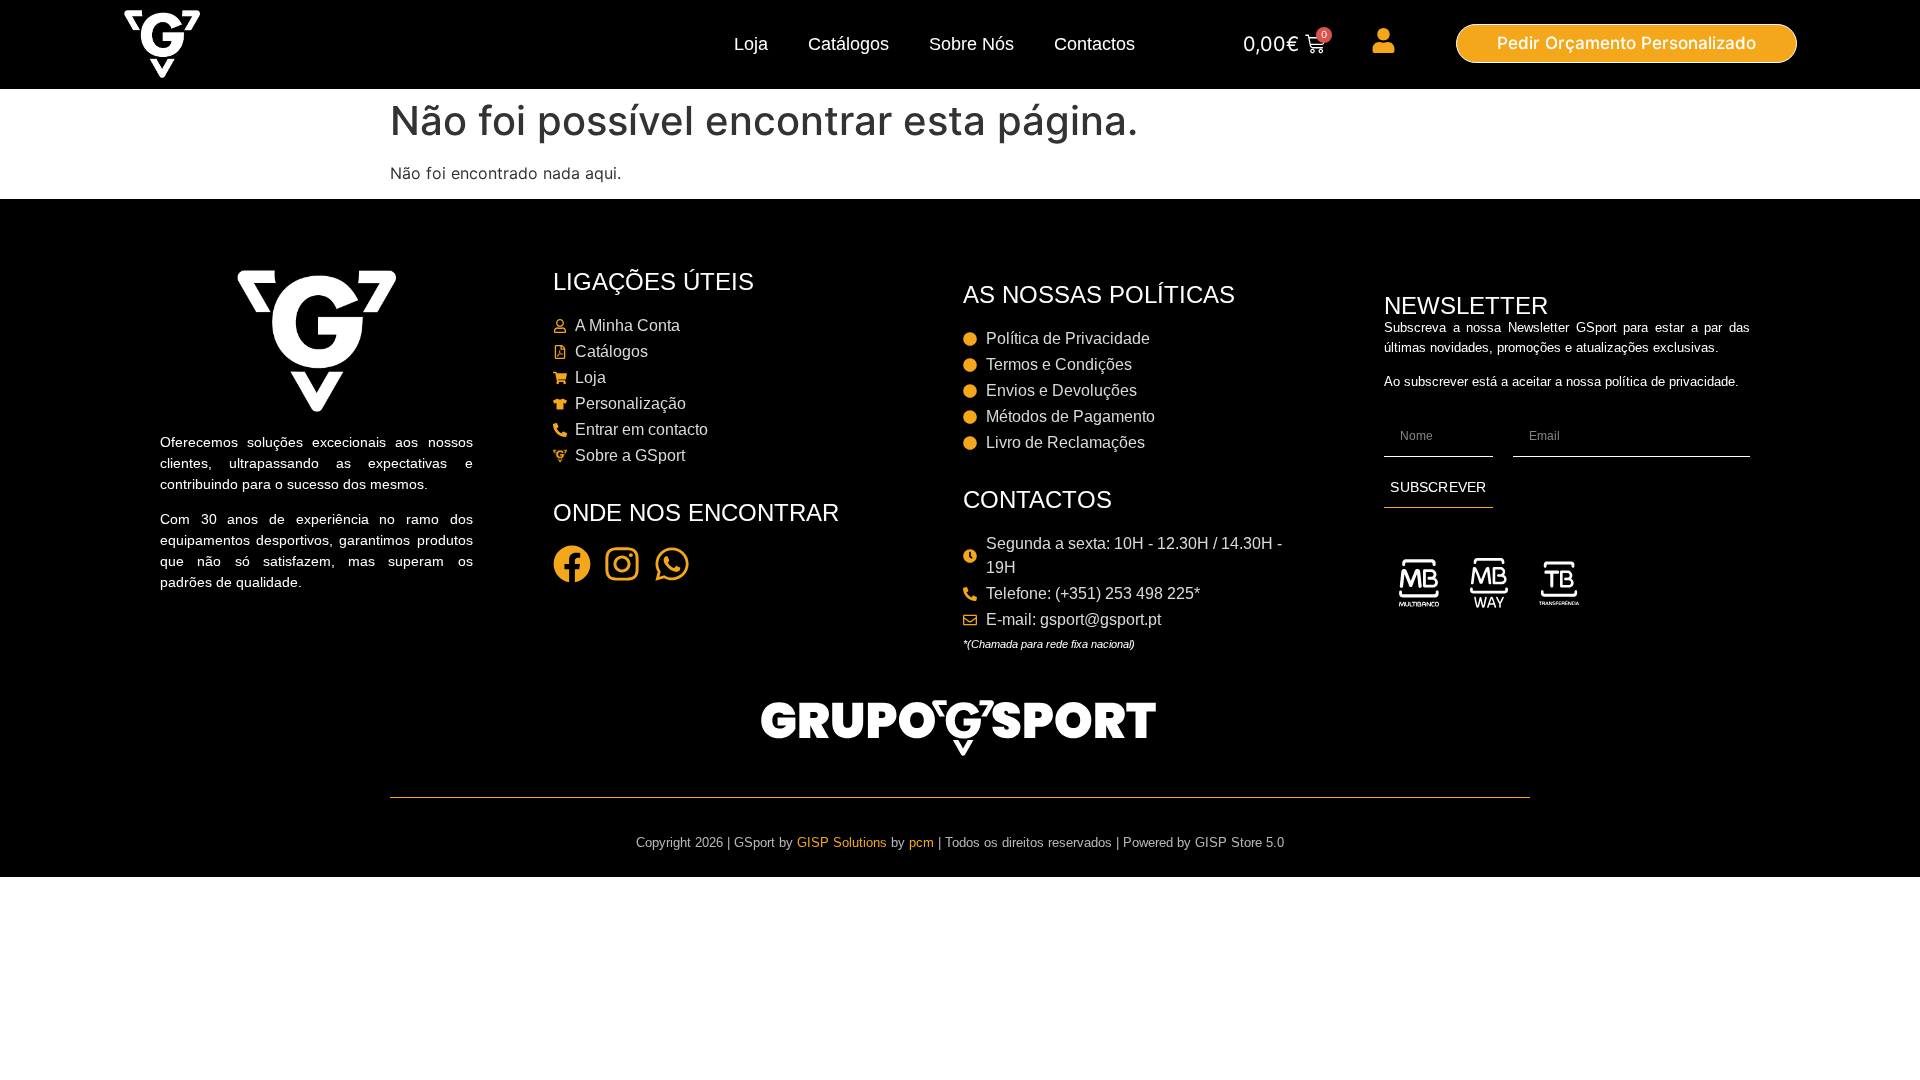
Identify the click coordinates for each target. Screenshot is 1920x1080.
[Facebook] (572, 564)
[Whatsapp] (672, 564)
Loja (751, 44)
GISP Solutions (842, 842)
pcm (921, 842)
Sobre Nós (971, 44)
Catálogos (848, 44)
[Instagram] (622, 564)
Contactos (1094, 44)
